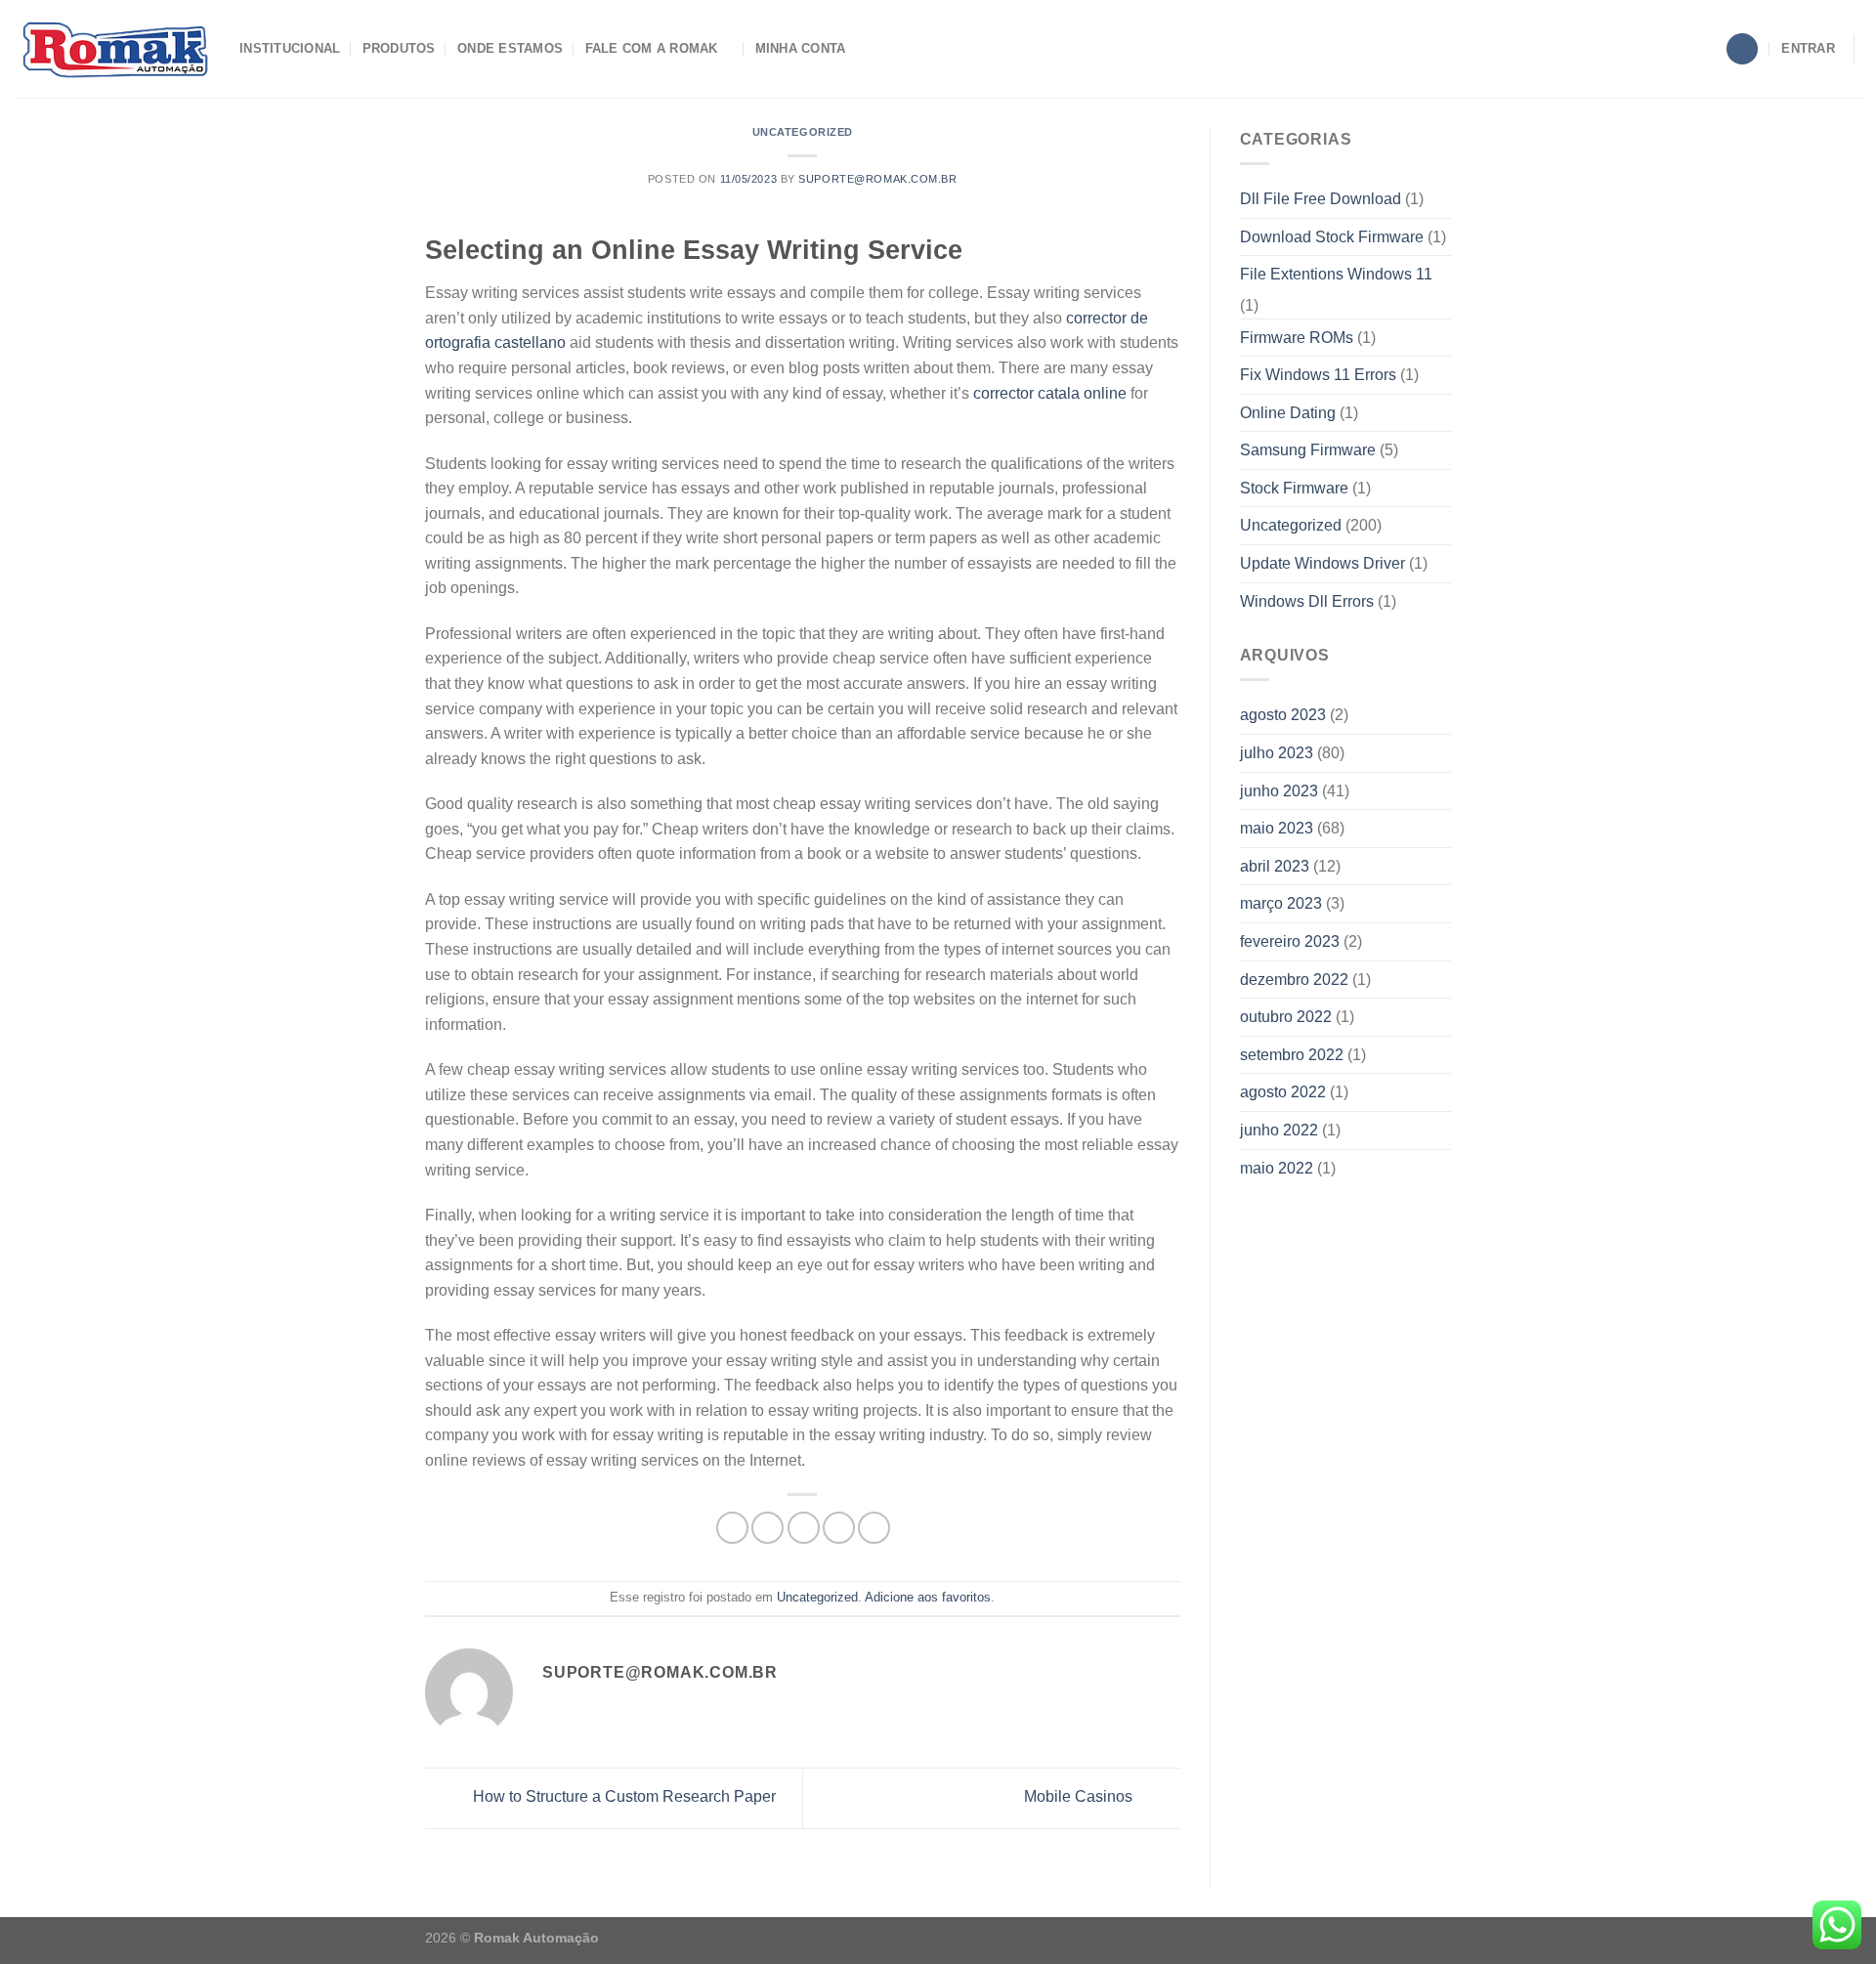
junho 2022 (1279, 1130)
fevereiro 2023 (1290, 941)
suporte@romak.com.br (877, 179)
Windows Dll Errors (1307, 601)
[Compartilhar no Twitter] (767, 1528)
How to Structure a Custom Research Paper (622, 1797)
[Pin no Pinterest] (839, 1528)
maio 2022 (1277, 1168)
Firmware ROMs (1297, 338)
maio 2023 (1277, 828)
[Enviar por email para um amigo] (804, 1528)
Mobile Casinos (1080, 1797)
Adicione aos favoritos (928, 1597)
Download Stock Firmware (1332, 237)
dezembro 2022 (1294, 980)
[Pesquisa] (1742, 49)
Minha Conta (801, 48)
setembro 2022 (1292, 1055)
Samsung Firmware (1308, 450)
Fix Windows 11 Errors (1318, 375)
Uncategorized (803, 132)
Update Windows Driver (1322, 563)
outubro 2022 (1286, 1017)
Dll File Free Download (1321, 199)
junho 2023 (1279, 791)
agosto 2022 (1283, 1092)
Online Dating (1288, 413)
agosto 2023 (1283, 715)
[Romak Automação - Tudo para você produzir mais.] (112, 49)
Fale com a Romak (652, 48)
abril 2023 (1275, 866)
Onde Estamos (510, 48)
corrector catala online (1050, 393)
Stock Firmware (1294, 488)
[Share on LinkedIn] (874, 1528)
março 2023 (1281, 903)
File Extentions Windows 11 (1336, 274)
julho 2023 (1277, 753)
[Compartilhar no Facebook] (732, 1528)
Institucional (290, 48)
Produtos (399, 48)
